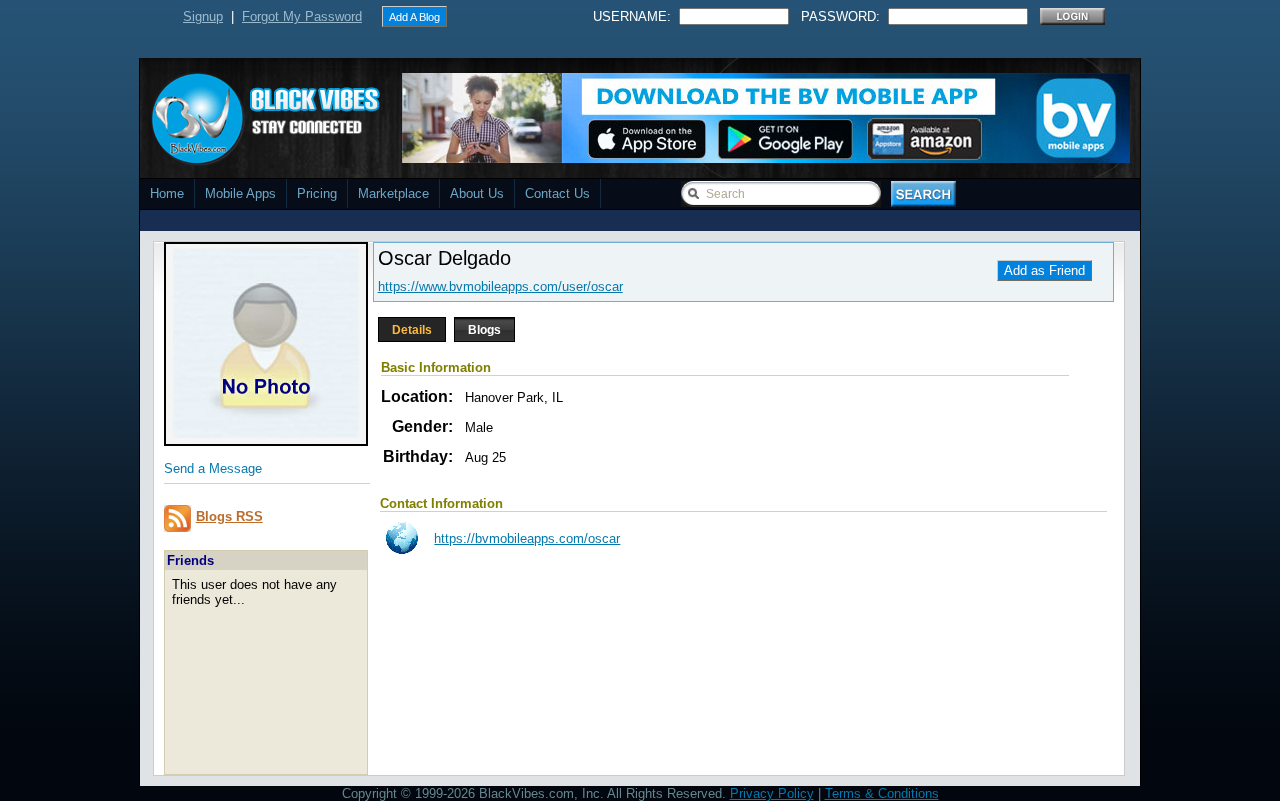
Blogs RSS (229, 516)
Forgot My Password (302, 16)
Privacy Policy (772, 793)
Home (167, 193)
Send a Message (213, 468)
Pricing (317, 193)
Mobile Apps (240, 193)
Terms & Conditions (882, 793)
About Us (477, 193)
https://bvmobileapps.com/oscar (527, 538)
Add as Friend (1044, 270)
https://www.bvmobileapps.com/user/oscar (500, 286)
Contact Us (557, 193)
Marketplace (393, 193)
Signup (203, 16)
